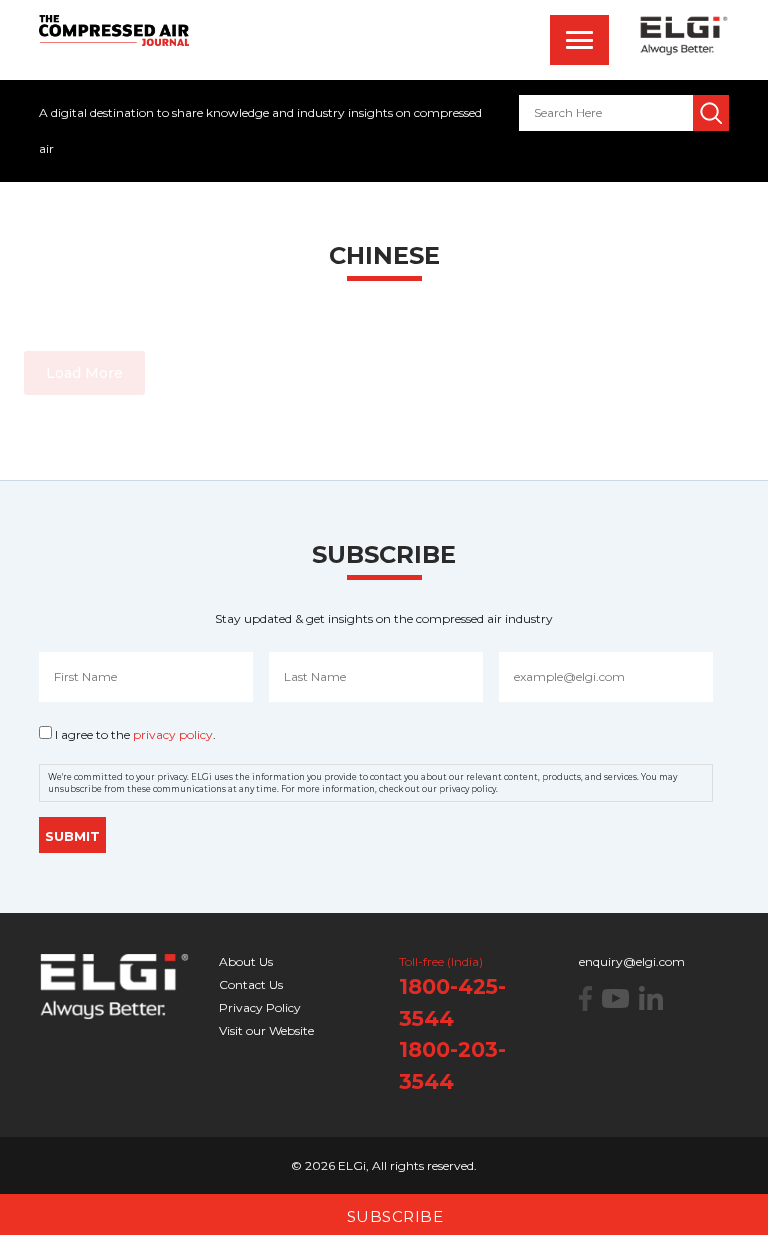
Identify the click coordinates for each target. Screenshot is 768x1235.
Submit (72, 836)
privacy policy (173, 734)
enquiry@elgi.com (632, 961)
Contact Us (251, 984)
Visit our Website (266, 1030)
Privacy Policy (260, 1007)
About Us (246, 961)
